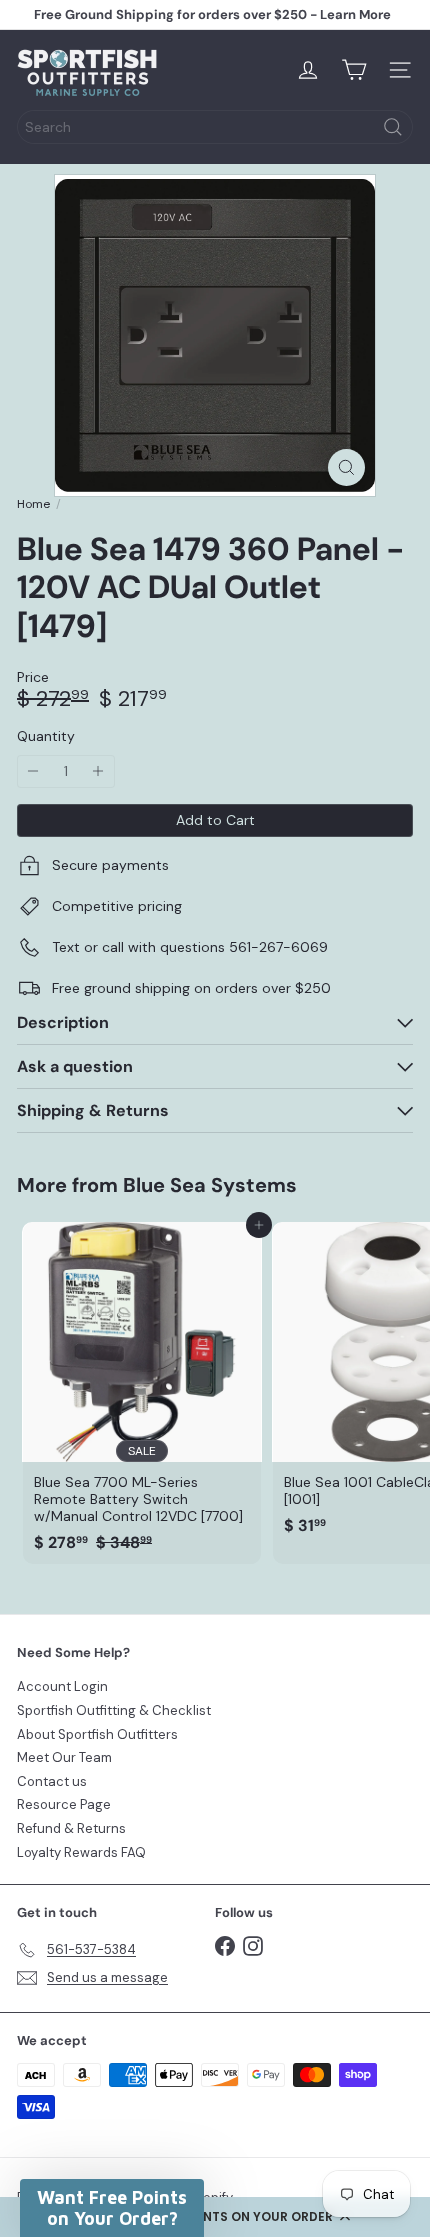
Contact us (52, 1781)
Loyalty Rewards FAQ (81, 1852)
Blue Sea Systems (210, 1185)
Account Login (62, 1686)
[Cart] (354, 70)
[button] (215, 2217)
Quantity (46, 736)
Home (33, 504)
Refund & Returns (71, 1828)
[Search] (393, 127)
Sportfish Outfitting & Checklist (114, 1710)
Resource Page (64, 1804)
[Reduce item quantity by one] (33, 771)
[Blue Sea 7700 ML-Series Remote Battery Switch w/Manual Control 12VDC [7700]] (142, 1393)
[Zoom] (346, 467)
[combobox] (215, 127)
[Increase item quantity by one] (98, 771)
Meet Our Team (64, 1757)
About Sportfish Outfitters (97, 1734)
